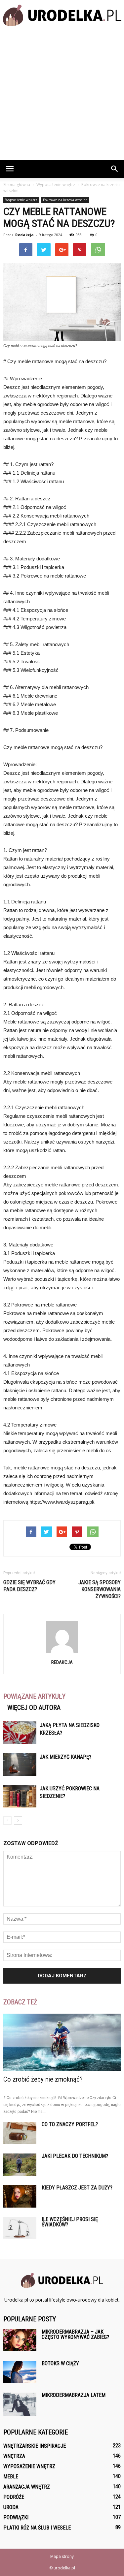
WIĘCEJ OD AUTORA (34, 1708)
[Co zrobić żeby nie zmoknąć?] (62, 2042)
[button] (115, 169)
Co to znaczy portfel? (70, 2124)
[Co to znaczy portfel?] (20, 2133)
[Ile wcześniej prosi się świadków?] (20, 2228)
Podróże (14, 2497)
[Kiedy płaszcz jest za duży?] (20, 2197)
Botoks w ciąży (60, 2363)
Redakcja (24, 235)
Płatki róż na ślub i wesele (37, 2528)
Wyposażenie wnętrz (21, 200)
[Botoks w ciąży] (20, 2372)
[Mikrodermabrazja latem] (20, 2404)
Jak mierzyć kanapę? (65, 1757)
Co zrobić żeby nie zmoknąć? (43, 2079)
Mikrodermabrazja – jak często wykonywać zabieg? (75, 2334)
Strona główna (17, 185)
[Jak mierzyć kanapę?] (20, 1764)
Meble (11, 2477)
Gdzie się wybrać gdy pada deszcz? (29, 1586)
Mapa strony (62, 2556)
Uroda (11, 2507)
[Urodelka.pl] (62, 15)
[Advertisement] (62, 95)
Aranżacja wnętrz (27, 2487)
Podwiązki (16, 2517)
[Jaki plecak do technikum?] (20, 2165)
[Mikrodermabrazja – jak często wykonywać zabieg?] (20, 2340)
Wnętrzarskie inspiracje (35, 2446)
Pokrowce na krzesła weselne (65, 200)
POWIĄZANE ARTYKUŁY (34, 1696)
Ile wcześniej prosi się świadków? (70, 2222)
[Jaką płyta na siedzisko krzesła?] (20, 1733)
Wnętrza (14, 2456)
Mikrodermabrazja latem (74, 2395)
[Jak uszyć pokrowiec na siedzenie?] (20, 1796)
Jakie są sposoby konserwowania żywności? (100, 1589)
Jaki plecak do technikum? (75, 2156)
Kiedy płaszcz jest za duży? (77, 2188)
